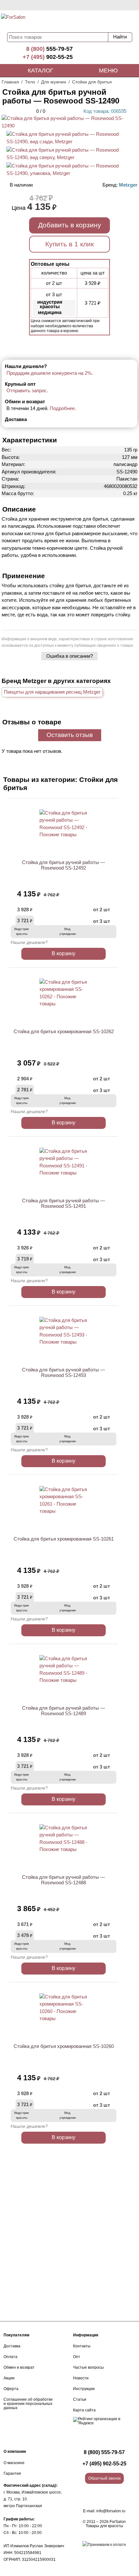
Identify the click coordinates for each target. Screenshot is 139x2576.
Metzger (128, 185)
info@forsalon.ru (111, 2511)
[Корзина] (115, 20)
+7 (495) (48, 57)
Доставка (12, 2346)
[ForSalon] (40, 21)
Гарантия (12, 2473)
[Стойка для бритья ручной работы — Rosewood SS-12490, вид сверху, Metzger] (64, 157)
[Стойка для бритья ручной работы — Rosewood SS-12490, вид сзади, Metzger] (64, 141)
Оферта (11, 2389)
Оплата (11, 2357)
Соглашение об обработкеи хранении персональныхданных (28, 2404)
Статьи (80, 2399)
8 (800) (49, 49)
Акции (9, 2378)
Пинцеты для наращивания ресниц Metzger (52, 692)
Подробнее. (63, 408)
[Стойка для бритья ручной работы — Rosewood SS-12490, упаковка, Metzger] (64, 173)
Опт (77, 2357)
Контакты (82, 2346)
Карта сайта (84, 2410)
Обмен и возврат (19, 2367)
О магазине (14, 2463)
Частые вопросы (88, 2367)
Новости (81, 2378)
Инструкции (84, 2389)
